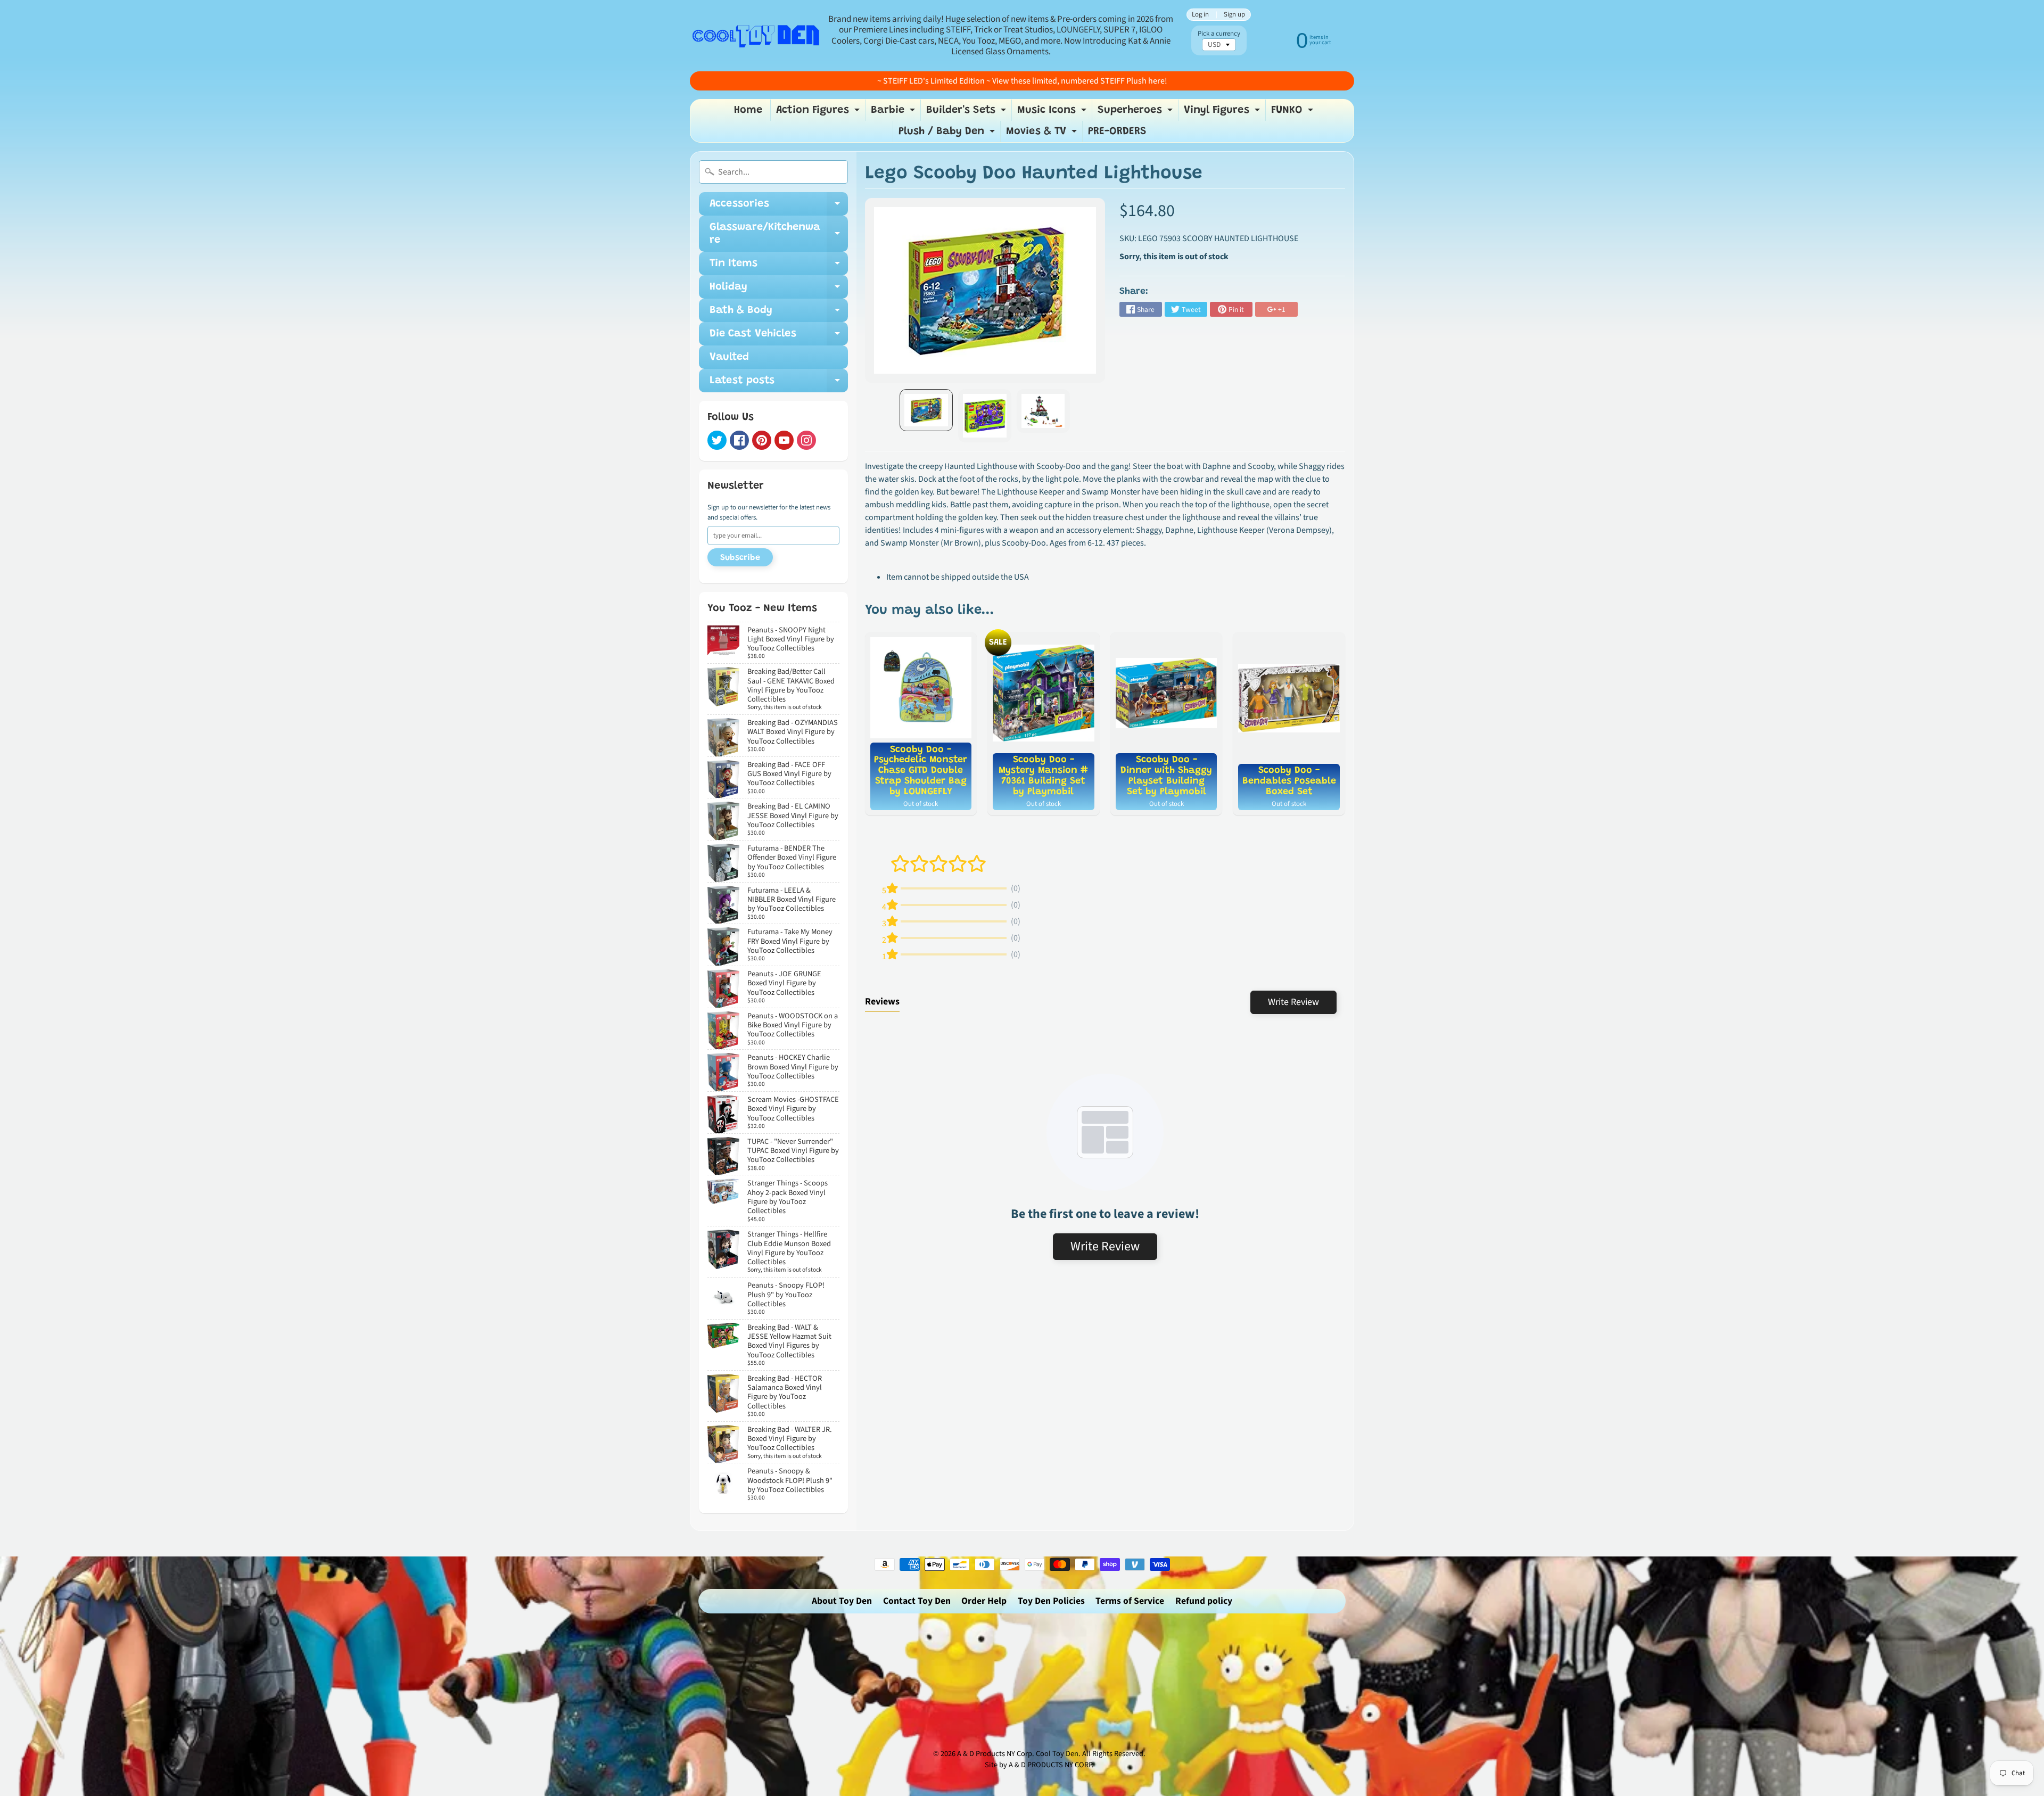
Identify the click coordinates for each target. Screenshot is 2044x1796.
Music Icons (1053, 113)
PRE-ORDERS (1117, 131)
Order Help (984, 1601)
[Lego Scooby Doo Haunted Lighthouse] (926, 410)
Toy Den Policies (1051, 1601)
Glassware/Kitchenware (779, 234)
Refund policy (1204, 1601)
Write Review (1293, 1002)
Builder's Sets (967, 113)
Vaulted (729, 357)
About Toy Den (842, 1601)
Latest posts (779, 384)
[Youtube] (784, 440)
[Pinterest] (762, 440)
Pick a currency (1219, 34)
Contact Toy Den (917, 1601)
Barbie (894, 113)
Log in (1200, 15)
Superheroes (1136, 113)
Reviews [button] (882, 1002)
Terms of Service (1130, 1601)
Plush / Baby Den (948, 134)
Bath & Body (779, 314)
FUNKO (1293, 113)
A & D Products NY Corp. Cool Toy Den (1018, 1754)
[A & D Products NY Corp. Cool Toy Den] (756, 35)
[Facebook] (739, 440)
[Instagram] (806, 440)
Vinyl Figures (1223, 113)
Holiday (779, 290)
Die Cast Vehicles (779, 337)
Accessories (779, 207)
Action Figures (819, 113)
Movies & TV (1043, 134)
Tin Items (779, 267)
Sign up (1234, 15)
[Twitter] (717, 440)
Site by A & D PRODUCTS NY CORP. (1039, 1765)
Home (748, 110)
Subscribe (740, 558)
